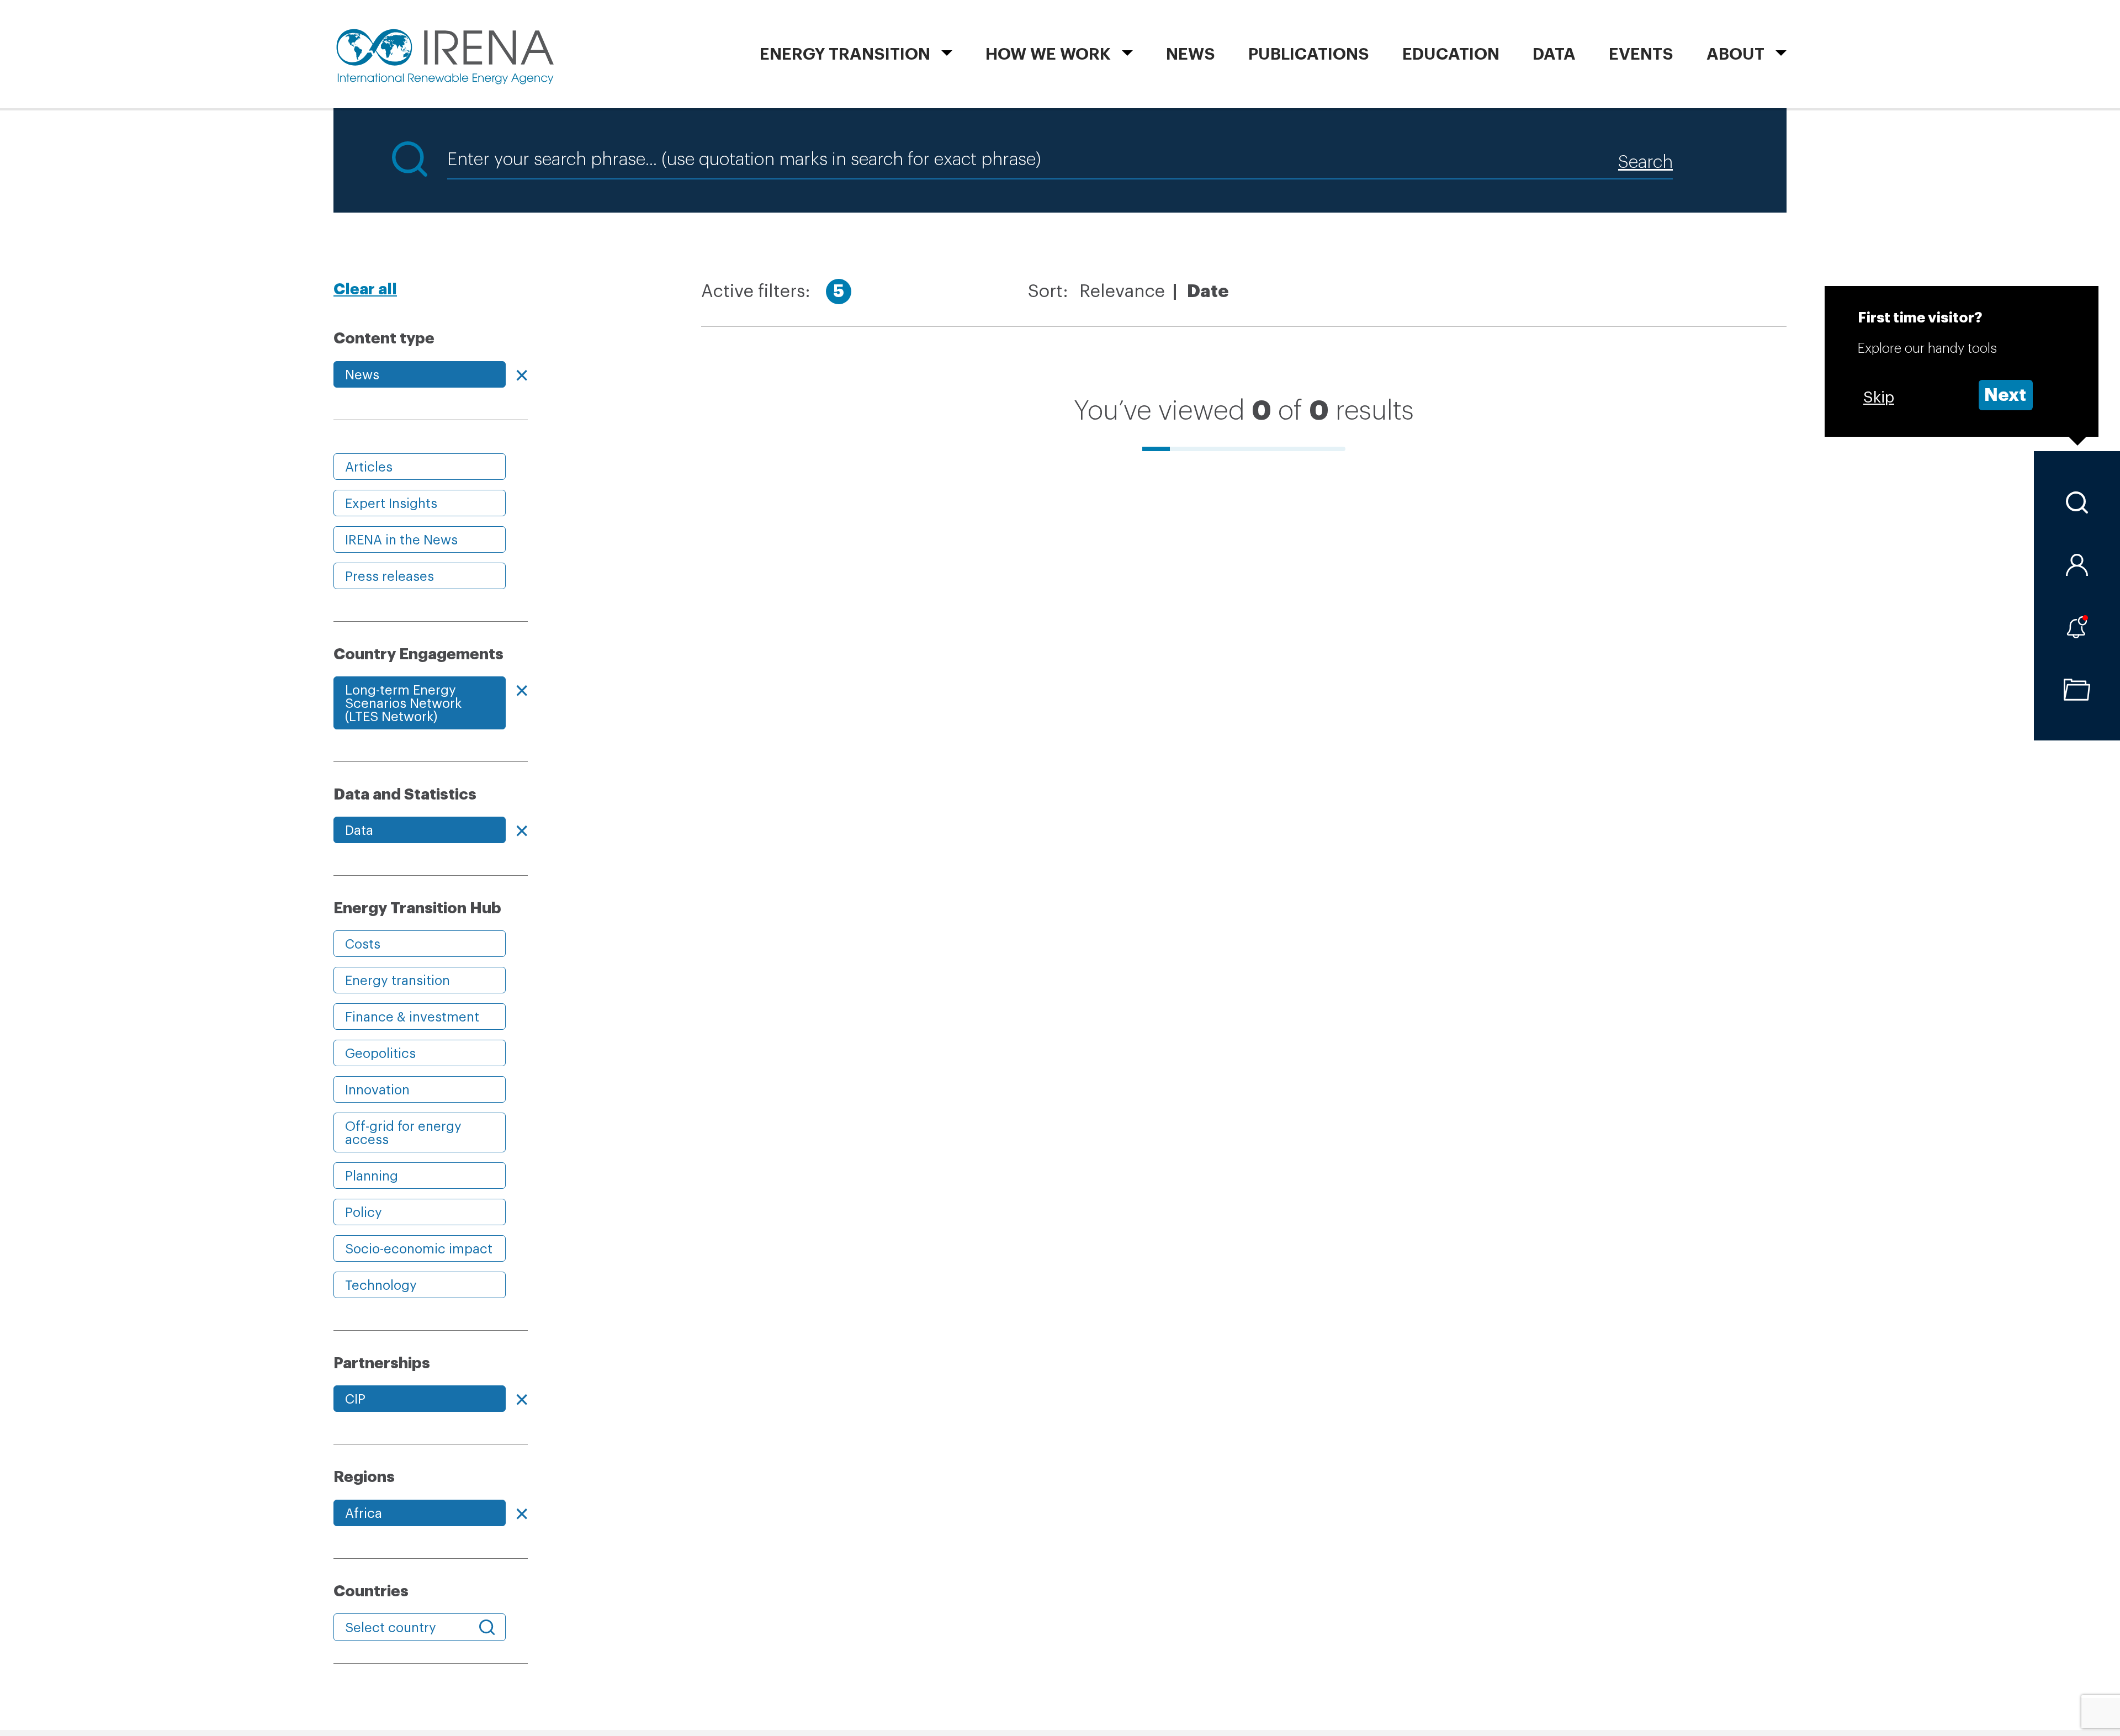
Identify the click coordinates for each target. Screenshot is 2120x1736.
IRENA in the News (401, 540)
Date (1208, 292)
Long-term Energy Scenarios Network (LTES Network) (403, 703)
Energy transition (397, 981)
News (1191, 54)
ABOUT (1735, 54)
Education (1451, 54)
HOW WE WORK (1048, 54)
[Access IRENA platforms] (2077, 565)
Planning (372, 1176)
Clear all (365, 289)
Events (1641, 54)
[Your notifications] (2077, 627)
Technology (381, 1285)
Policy (364, 1213)
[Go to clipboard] (2077, 690)
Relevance (1122, 292)
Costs (363, 944)
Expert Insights (391, 504)
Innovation (377, 1090)
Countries (371, 1591)
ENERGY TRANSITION (845, 54)
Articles (369, 467)
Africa (364, 1513)
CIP (355, 1399)
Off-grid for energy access (403, 1133)
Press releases (389, 576)
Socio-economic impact (419, 1249)
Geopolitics (380, 1054)
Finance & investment (412, 1017)
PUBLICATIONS (1309, 54)
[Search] (2077, 502)
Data (1554, 54)
